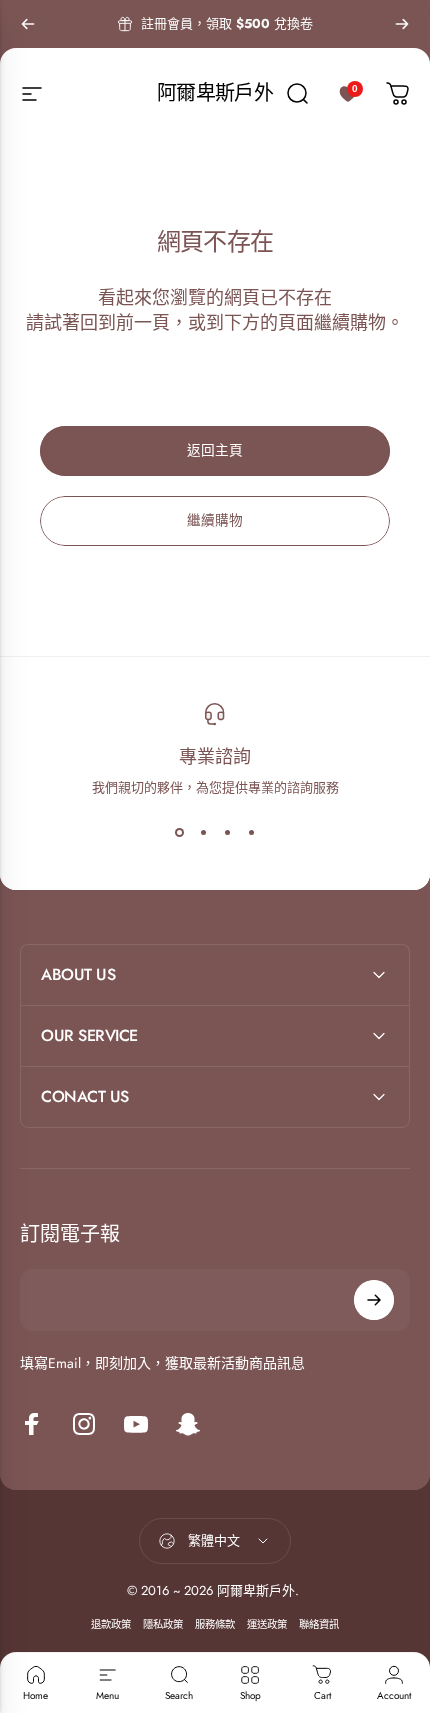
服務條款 (215, 1624)
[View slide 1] (179, 833)
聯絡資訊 (319, 1624)
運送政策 (267, 1624)
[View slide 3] (227, 833)
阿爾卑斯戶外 (215, 94)
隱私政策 (163, 1624)
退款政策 (111, 1624)
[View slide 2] (203, 833)
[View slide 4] (251, 833)
